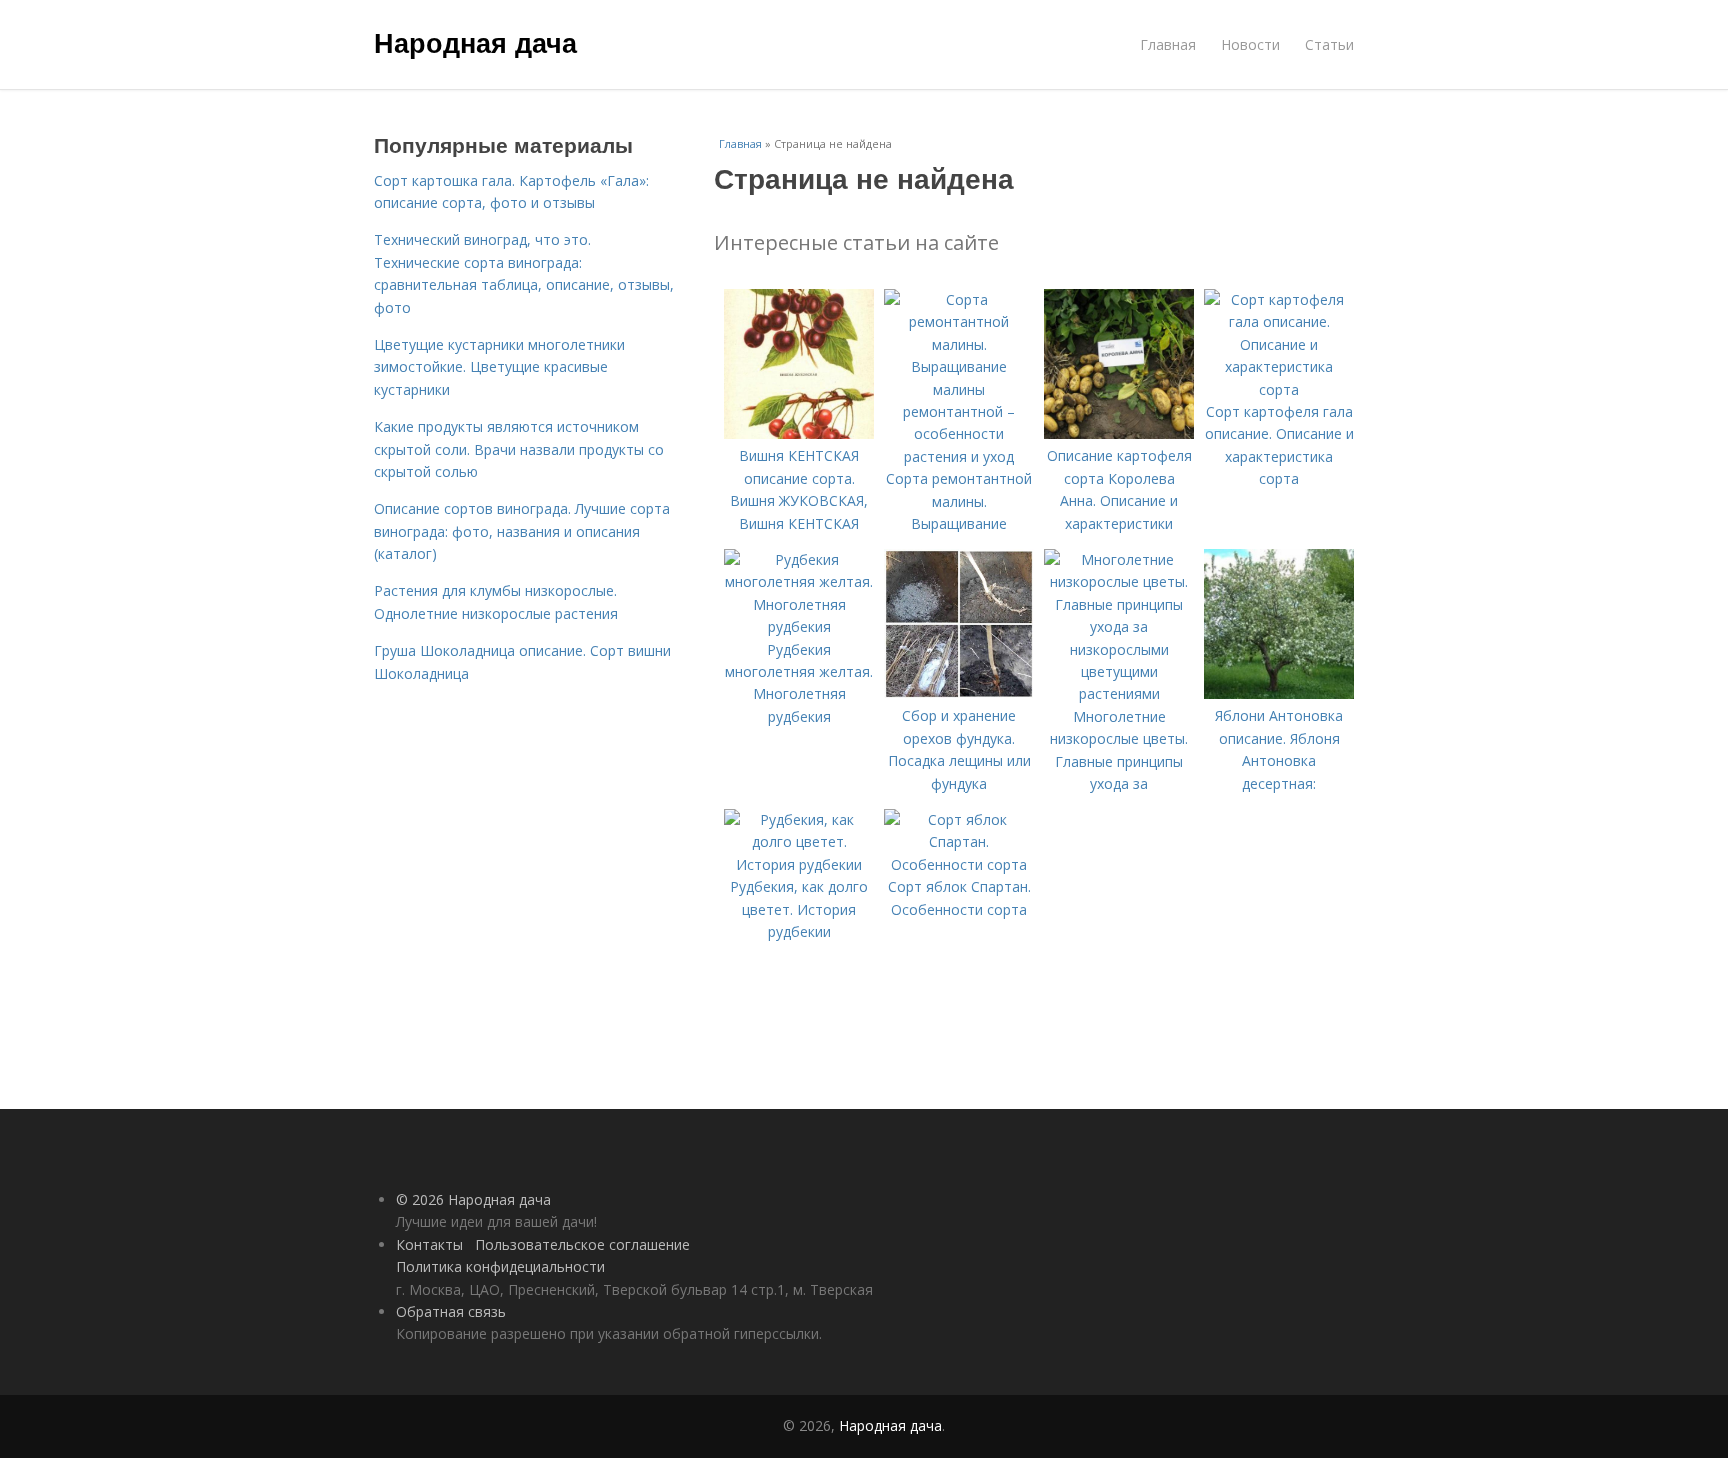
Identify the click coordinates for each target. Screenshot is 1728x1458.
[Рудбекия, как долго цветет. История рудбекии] (799, 864)
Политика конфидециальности (500, 1266)
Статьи (1329, 44)
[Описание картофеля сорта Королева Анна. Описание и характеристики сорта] (1119, 433)
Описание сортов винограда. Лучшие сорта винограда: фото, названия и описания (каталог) (522, 531)
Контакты (429, 1244)
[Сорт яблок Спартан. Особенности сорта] (959, 864)
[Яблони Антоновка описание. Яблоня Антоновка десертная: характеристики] (1279, 693)
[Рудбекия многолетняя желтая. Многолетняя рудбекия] (799, 626)
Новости (1250, 44)
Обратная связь (451, 1311)
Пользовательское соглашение (582, 1244)
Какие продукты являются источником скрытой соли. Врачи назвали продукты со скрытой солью (519, 449)
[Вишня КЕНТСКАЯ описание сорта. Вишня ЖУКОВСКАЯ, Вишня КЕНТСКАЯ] (799, 433)
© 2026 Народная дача (473, 1199)
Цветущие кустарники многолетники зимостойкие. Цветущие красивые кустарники (499, 367)
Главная (1168, 44)
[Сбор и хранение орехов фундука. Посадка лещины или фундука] (959, 693)
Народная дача (475, 42)
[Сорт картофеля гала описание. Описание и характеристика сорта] (1279, 389)
